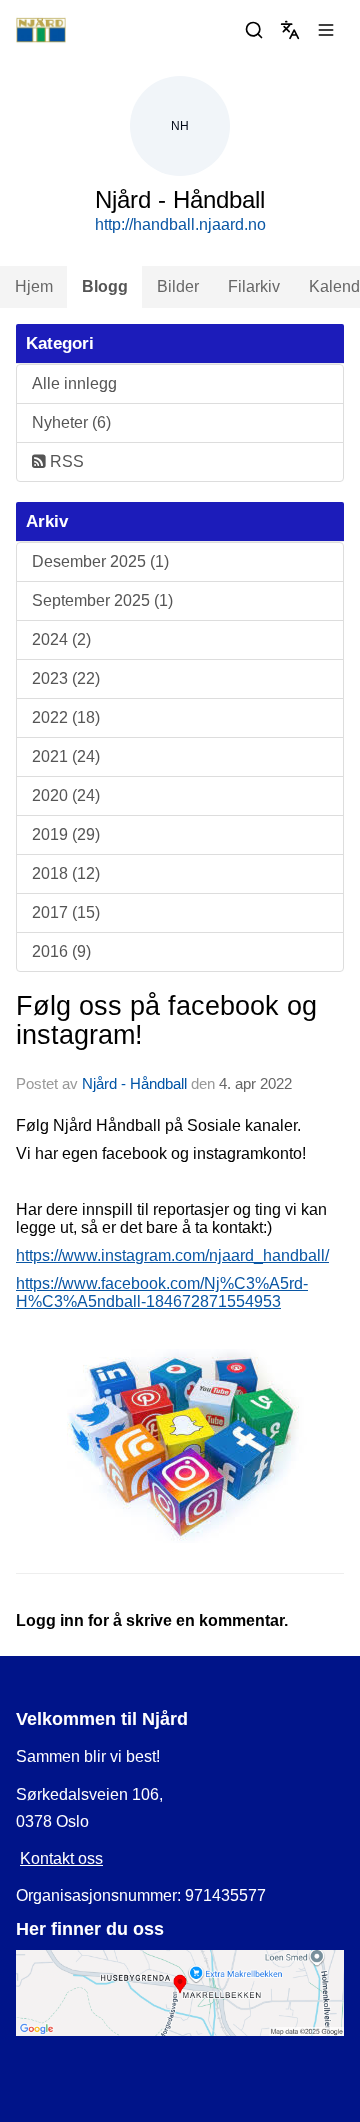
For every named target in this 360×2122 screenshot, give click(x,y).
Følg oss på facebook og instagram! (166, 1020)
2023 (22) (66, 678)
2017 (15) (66, 912)
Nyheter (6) (71, 422)
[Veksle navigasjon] (326, 30)
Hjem (34, 286)
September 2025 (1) (102, 600)
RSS (65, 461)
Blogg (105, 286)
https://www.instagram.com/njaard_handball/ (172, 1255)
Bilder (178, 286)
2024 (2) (61, 639)
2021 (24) (66, 756)
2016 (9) (61, 951)
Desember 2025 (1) (100, 561)
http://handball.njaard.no (180, 224)
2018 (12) (66, 873)
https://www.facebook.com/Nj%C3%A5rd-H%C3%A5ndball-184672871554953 (162, 1292)
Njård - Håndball (134, 1083)
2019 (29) (66, 834)
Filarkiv (254, 286)
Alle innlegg (74, 383)
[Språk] (290, 30)
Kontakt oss (61, 1858)
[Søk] (254, 30)
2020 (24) (66, 795)
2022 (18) (66, 717)
